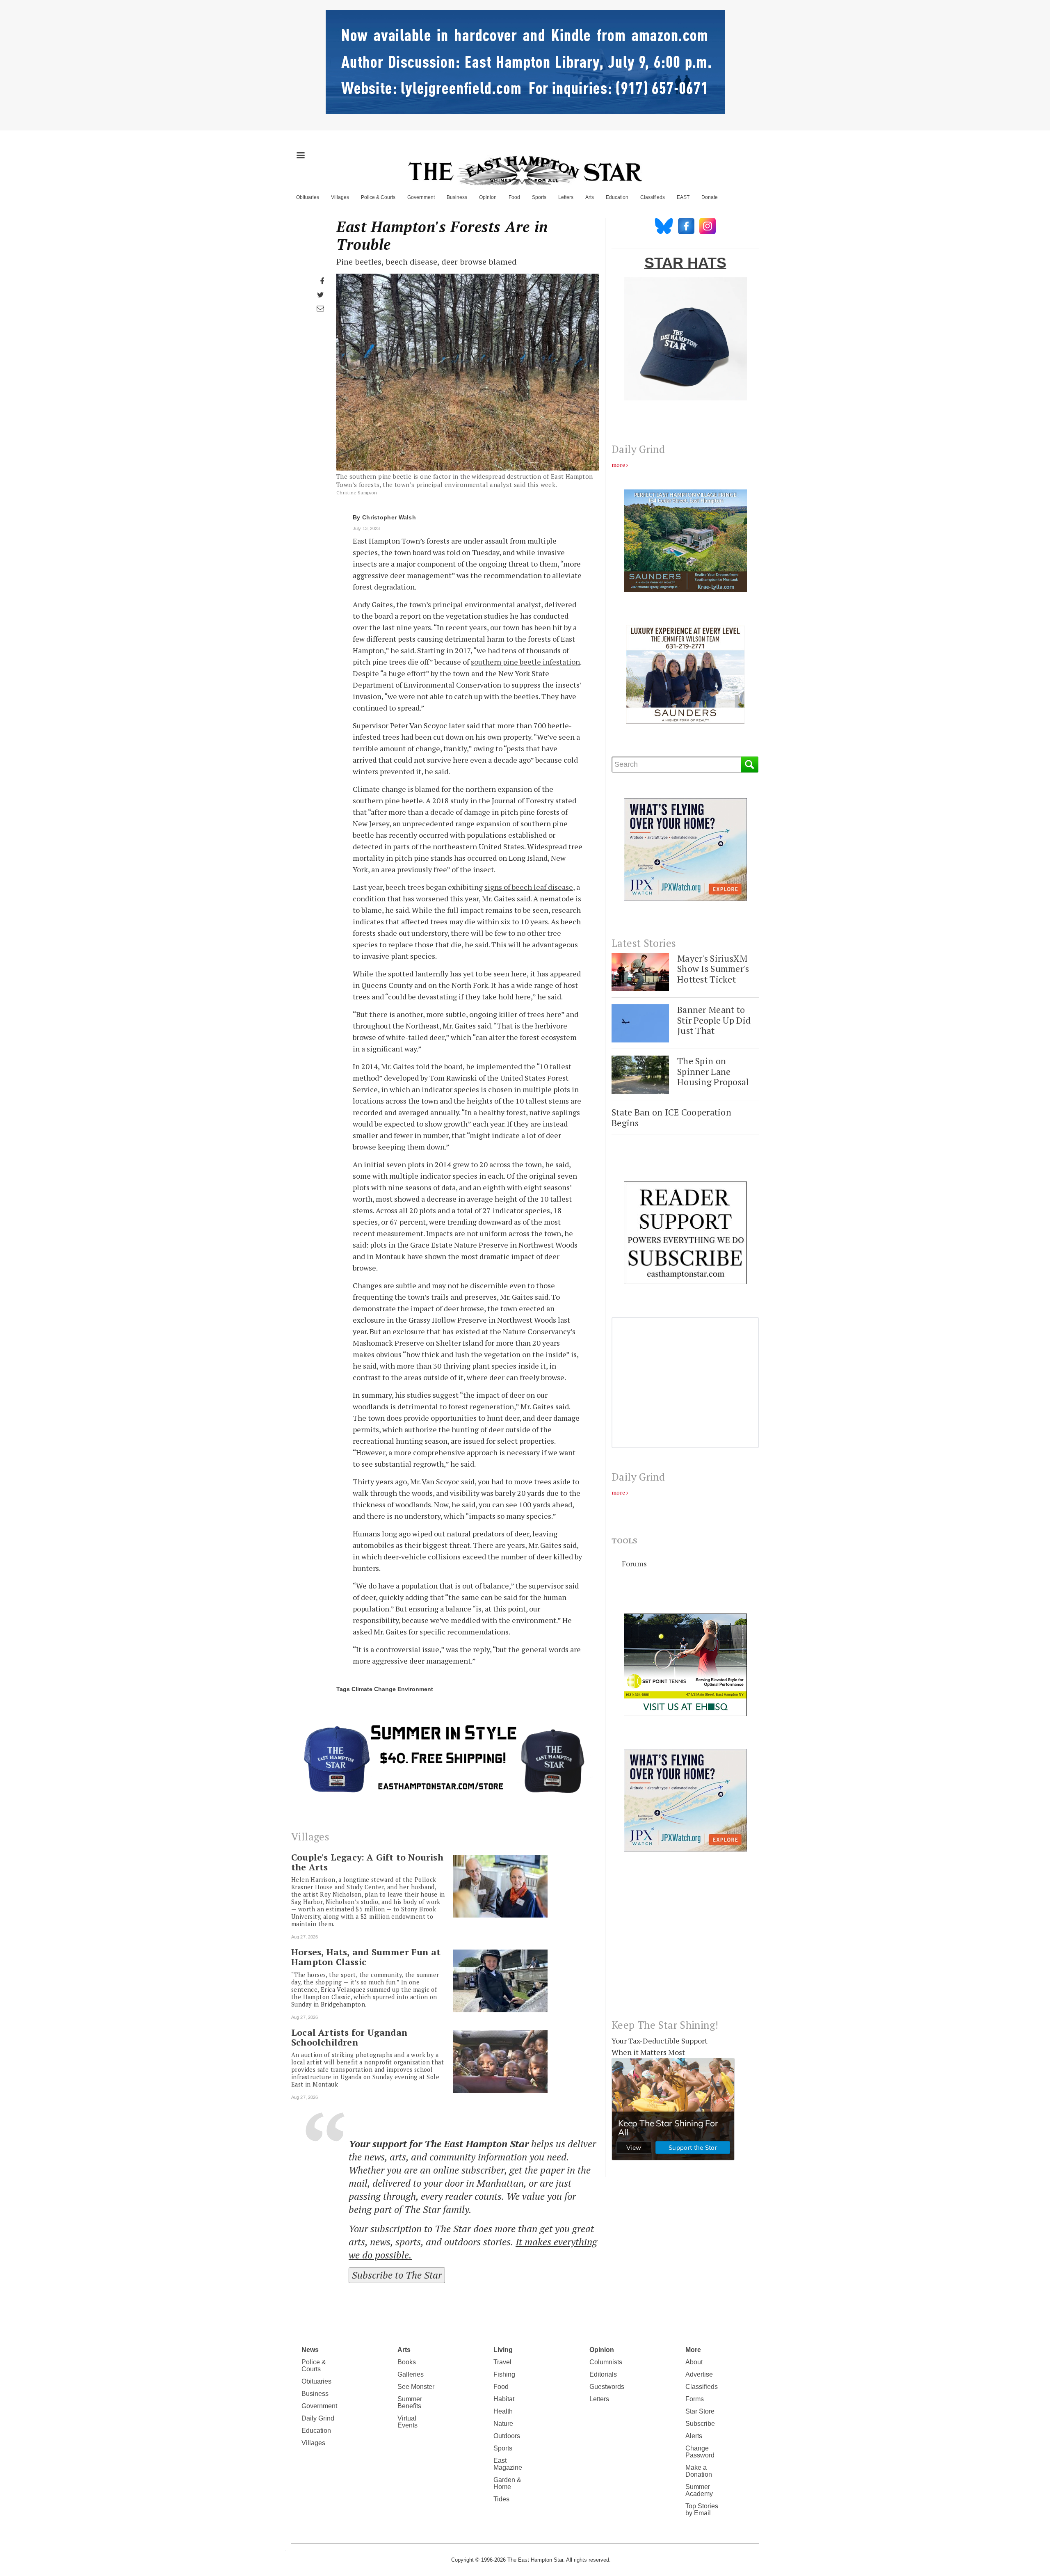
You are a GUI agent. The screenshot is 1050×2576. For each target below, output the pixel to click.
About (694, 2362)
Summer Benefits (410, 2402)
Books (407, 2362)
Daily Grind (318, 2418)
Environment (415, 1689)
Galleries (411, 2374)
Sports (539, 197)
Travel (502, 2362)
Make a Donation (699, 2471)
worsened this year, (448, 898)
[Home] (525, 170)
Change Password (700, 2452)
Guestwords (607, 2387)
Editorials (603, 2374)
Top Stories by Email (702, 2510)
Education (617, 197)
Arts (590, 197)
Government (421, 197)
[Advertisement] (685, 1942)
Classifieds (653, 197)
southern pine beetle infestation (525, 662)
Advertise (699, 2374)
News (310, 2350)
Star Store (700, 2411)
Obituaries (308, 197)
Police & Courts (378, 197)
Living (503, 2350)
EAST (683, 197)
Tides (501, 2499)
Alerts (694, 2436)
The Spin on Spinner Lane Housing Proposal (713, 1071)
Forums (634, 1563)
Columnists (606, 2362)
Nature (503, 2424)
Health (503, 2411)
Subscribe (700, 2424)
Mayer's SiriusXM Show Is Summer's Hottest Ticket (713, 969)
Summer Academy (699, 2490)
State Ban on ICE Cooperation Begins (671, 1117)
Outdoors (507, 2436)
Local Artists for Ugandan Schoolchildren (349, 2037)
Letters (566, 197)
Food (514, 197)
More (693, 2350)
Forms (695, 2399)
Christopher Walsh (389, 517)
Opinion (488, 197)
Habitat (504, 2399)
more (618, 465)
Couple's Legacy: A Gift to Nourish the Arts (367, 1862)
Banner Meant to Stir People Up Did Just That (714, 1020)
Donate (710, 197)
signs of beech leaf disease (529, 887)
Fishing (504, 2374)
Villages (340, 197)
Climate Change (374, 1689)
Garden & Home (507, 2483)
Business (457, 197)
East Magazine (508, 2464)
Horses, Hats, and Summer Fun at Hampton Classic (366, 1957)
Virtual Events (407, 2422)
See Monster (416, 2387)
